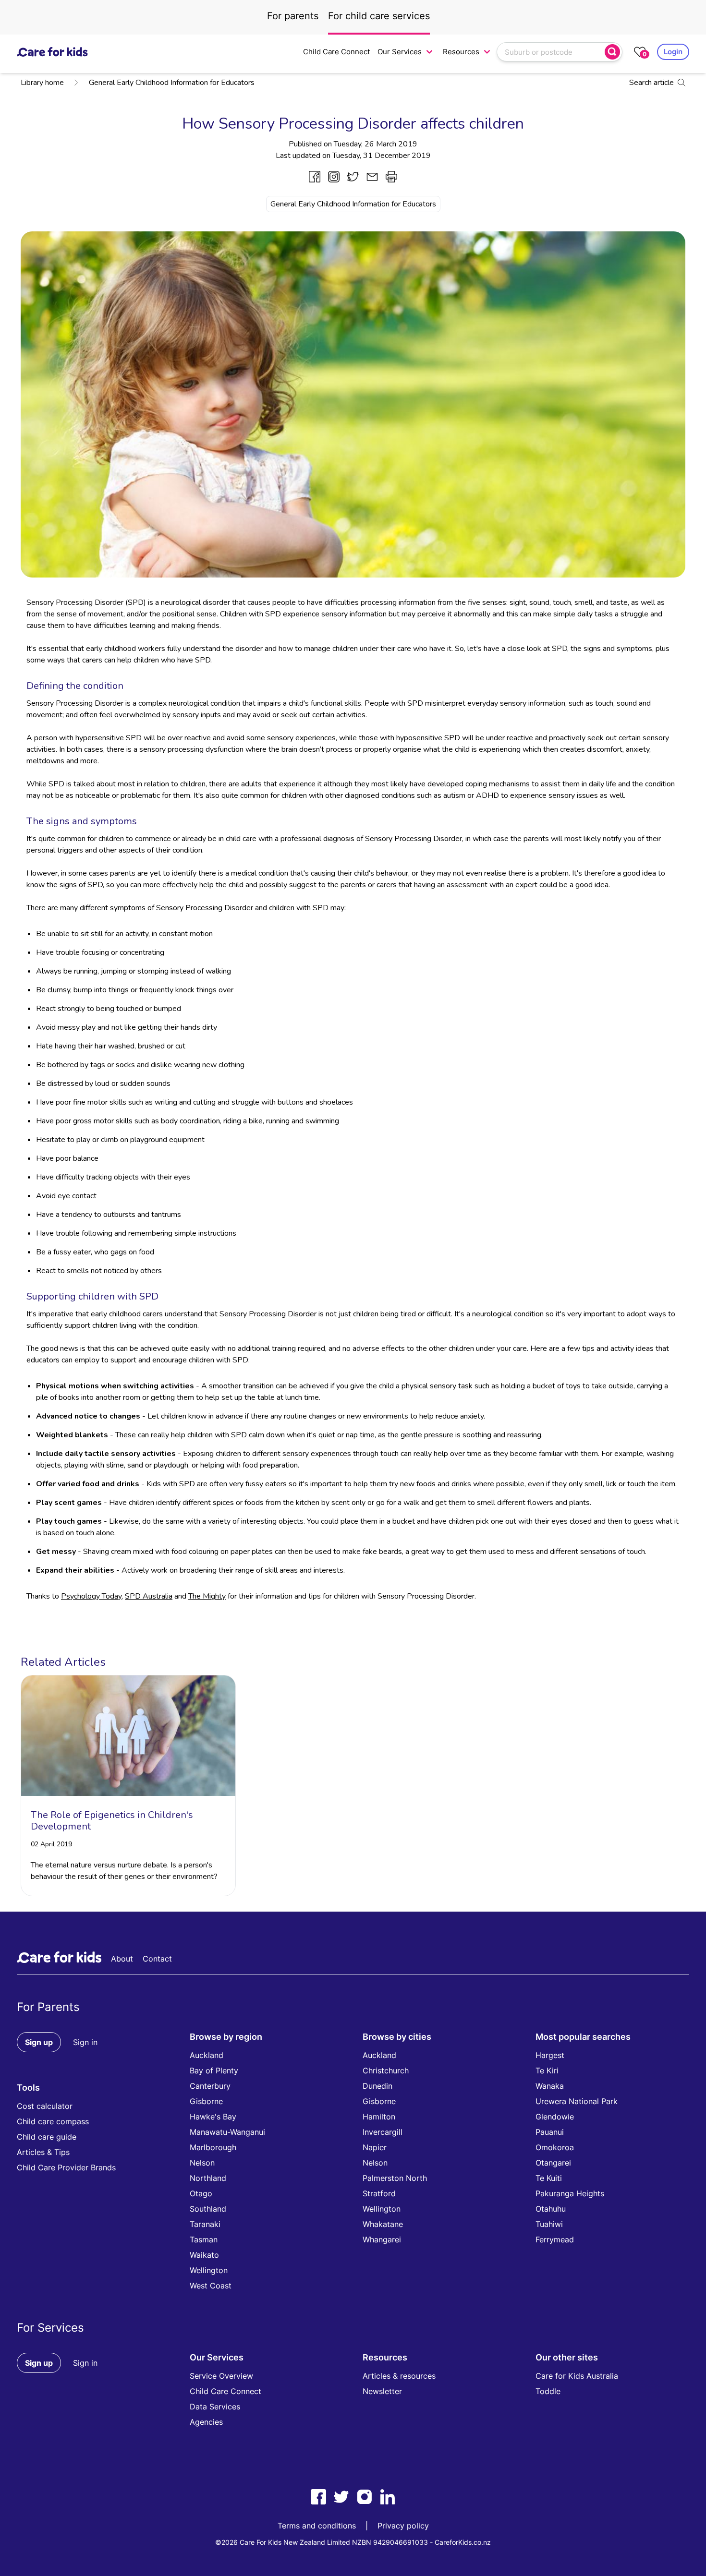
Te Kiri (547, 2070)
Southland (208, 2209)
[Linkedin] (388, 2497)
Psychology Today (91, 1596)
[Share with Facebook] (315, 177)
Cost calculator (45, 2106)
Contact (157, 1959)
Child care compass (53, 2121)
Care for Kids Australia (577, 2376)
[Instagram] (365, 2497)
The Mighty (207, 1596)
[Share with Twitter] (353, 177)
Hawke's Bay (213, 2117)
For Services (50, 2328)
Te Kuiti (549, 2178)
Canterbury (210, 2086)
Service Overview (221, 2376)
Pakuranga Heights (570, 2193)
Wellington (209, 2270)
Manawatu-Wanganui (227, 2132)
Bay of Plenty (214, 2070)
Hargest (550, 2055)
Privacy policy (403, 2526)
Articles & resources (399, 2376)
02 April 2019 (51, 1844)
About (122, 1959)
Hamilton (379, 2117)
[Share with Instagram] (334, 177)
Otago (201, 2193)
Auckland (207, 2055)
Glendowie (555, 2117)
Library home (42, 83)
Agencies (206, 2422)
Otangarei (553, 2163)
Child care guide (47, 2137)
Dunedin (377, 2086)
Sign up (39, 2042)
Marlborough (213, 2147)
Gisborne (206, 2101)
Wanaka (550, 2086)
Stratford (379, 2193)
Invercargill (383, 2132)
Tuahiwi (549, 2224)
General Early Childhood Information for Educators (172, 83)
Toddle (548, 2391)
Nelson (202, 2163)
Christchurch (386, 2070)
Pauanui (550, 2132)
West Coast (211, 2286)
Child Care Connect (336, 52)
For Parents (48, 2007)
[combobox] (552, 52)
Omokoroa (555, 2147)
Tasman (204, 2239)
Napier (375, 2147)
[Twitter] (341, 2497)
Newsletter (382, 2391)
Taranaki (205, 2224)
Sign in (85, 2042)
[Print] (391, 177)
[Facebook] (318, 2497)
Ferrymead (555, 2239)
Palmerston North (395, 2178)
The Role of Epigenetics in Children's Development (112, 1821)
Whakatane (383, 2224)
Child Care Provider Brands (66, 2167)
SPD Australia (149, 1596)
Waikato (204, 2255)
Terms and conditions (317, 2526)
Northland (208, 2178)
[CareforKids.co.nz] (52, 52)
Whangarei (382, 2239)
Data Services (215, 2407)
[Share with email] (372, 177)
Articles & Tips (43, 2152)
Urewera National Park (577, 2101)
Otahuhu (551, 2209)
